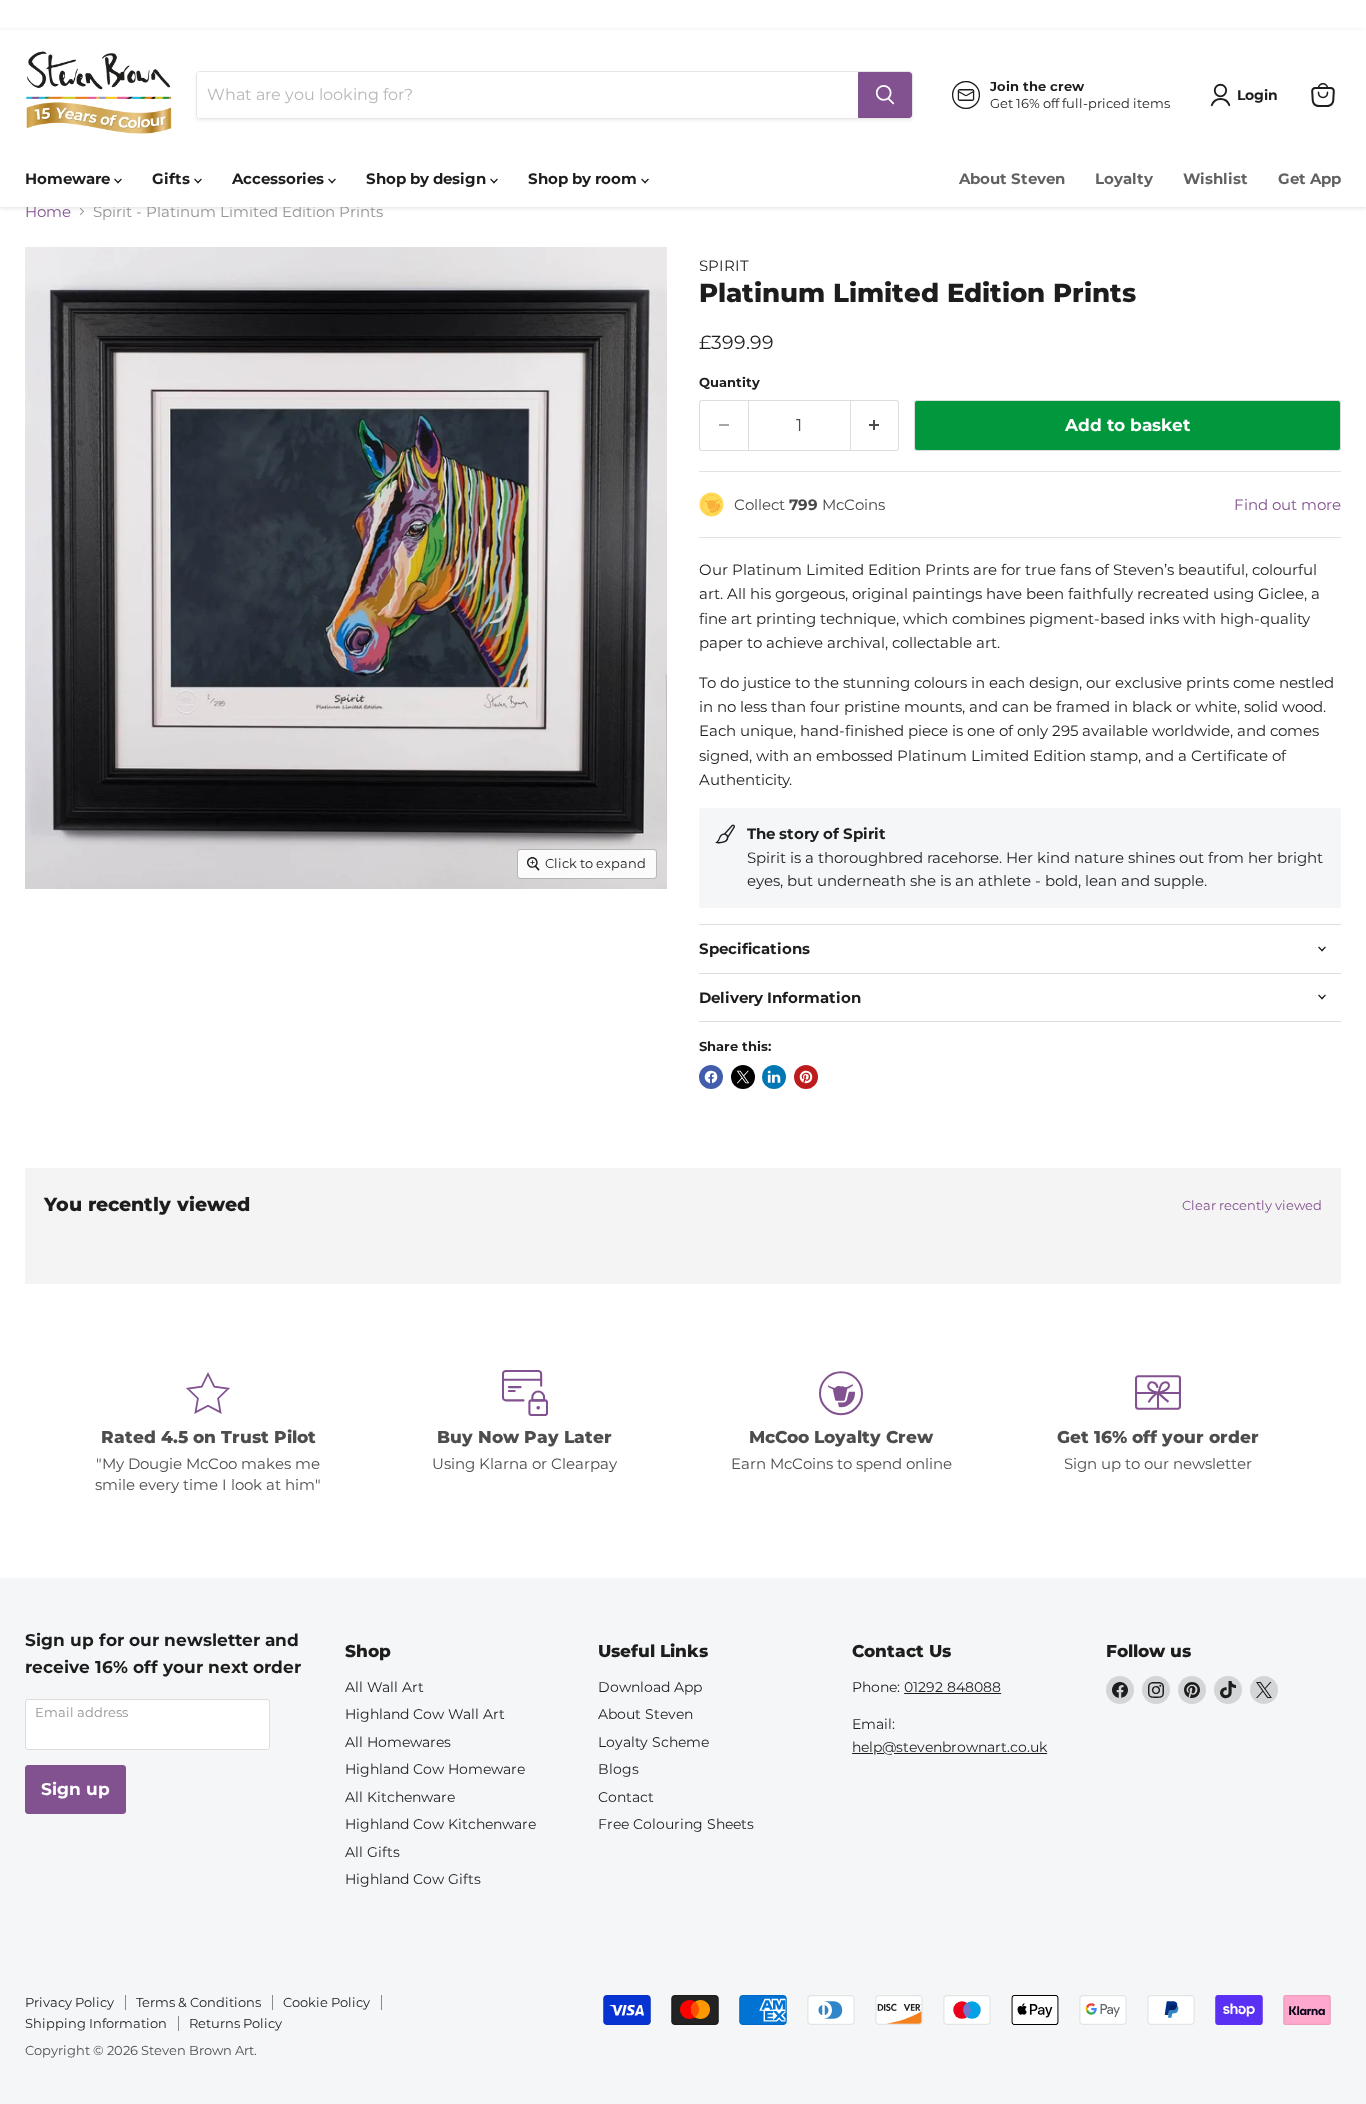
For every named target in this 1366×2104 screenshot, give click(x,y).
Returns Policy (235, 2023)
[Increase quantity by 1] (875, 425)
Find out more (1287, 504)
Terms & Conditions (198, 2002)
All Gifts (372, 1852)
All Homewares (398, 1742)
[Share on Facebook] (711, 1077)
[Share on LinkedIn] (774, 1077)
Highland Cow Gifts (413, 1879)
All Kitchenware (400, 1797)
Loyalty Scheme (653, 1742)
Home (48, 211)
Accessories (280, 178)
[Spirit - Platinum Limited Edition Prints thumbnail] (62, 945)
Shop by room (584, 178)
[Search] (885, 95)
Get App (1309, 178)
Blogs (618, 1769)
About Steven (1012, 178)
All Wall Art (384, 1687)
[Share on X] (743, 1077)
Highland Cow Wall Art (425, 1714)
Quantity (729, 382)
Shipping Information (96, 2023)
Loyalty (1124, 178)
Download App (650, 1687)
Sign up (75, 1789)
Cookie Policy (326, 2002)
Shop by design (428, 178)
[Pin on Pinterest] (806, 1077)
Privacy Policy (69, 2002)
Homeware (69, 178)
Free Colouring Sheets (676, 1824)
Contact (626, 1797)
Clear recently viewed (1252, 1205)
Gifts (173, 178)
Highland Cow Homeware (435, 1769)
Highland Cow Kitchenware (440, 1824)
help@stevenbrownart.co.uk (949, 1747)
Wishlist (1215, 178)
